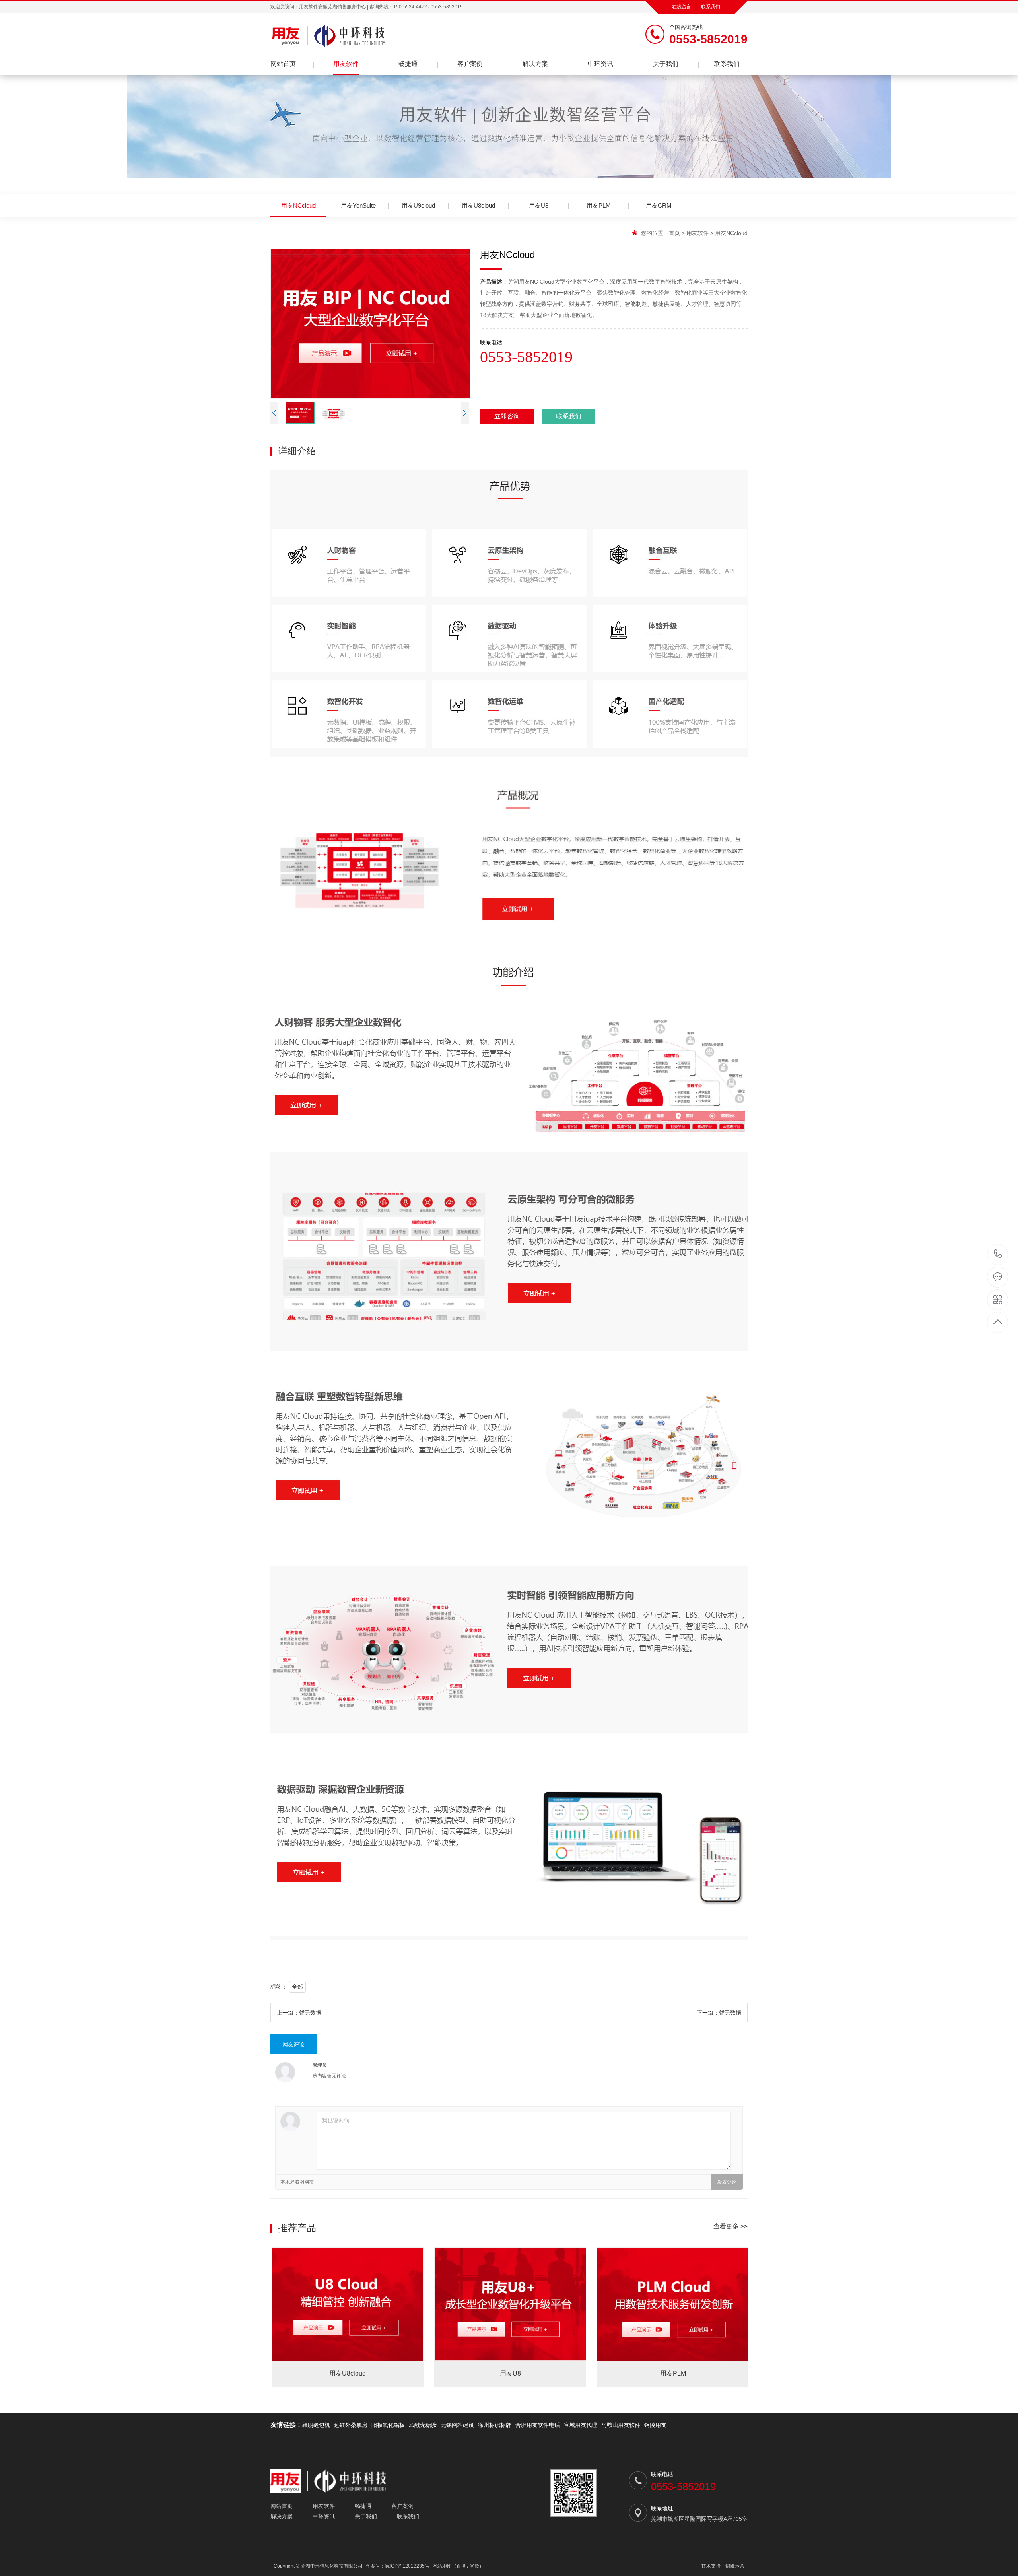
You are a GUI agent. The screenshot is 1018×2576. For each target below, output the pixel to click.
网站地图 (442, 2566)
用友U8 (539, 205)
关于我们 (666, 64)
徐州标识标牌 (495, 2425)
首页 (674, 233)
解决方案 (535, 64)
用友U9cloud (418, 205)
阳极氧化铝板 (388, 2425)
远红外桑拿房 (351, 2425)
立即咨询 (507, 416)
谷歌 (474, 2566)
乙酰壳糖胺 (423, 2425)
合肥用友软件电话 (538, 2425)
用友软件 (346, 64)
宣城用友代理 (581, 2425)
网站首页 (283, 64)
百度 (461, 2566)
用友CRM (659, 205)
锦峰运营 (735, 2566)
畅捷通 (408, 64)
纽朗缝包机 (316, 2425)
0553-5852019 (998, 1254)
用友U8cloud (478, 205)
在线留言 (682, 7)
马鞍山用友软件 (621, 2425)
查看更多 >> (730, 2226)
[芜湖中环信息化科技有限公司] (390, 36)
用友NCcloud (298, 205)
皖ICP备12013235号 (407, 2566)
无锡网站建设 (457, 2425)
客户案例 (470, 64)
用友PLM (599, 205)
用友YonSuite (358, 205)
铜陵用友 (655, 2425)
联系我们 (711, 7)
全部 (297, 1987)
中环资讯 (600, 64)
